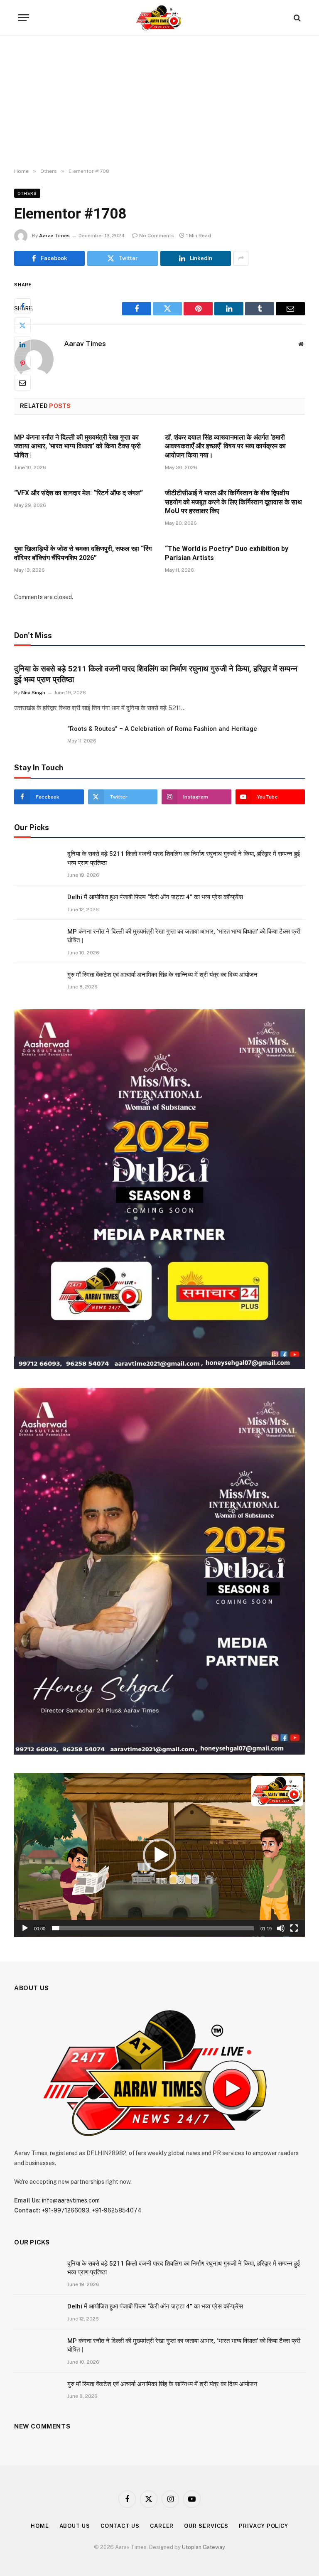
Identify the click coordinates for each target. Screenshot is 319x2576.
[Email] (22, 383)
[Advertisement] (159, 102)
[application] (159, 1855)
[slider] (153, 1928)
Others (27, 193)
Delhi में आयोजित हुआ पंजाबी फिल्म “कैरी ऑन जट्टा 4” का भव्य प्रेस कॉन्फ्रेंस (155, 897)
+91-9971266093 (65, 2210)
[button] (159, 1855)
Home (40, 2526)
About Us (75, 2526)
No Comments (157, 236)
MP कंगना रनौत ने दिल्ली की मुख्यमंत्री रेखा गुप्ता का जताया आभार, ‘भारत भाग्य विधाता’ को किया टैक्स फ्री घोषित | (77, 446)
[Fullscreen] (294, 1928)
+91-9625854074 (117, 2210)
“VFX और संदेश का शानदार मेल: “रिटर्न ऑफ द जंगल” (79, 493)
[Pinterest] (22, 364)
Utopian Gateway (204, 2547)
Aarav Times (54, 236)
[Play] (25, 1928)
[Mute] (281, 1928)
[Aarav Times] (159, 18)
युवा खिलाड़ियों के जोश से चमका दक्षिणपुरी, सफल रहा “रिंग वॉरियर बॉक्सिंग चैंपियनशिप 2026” (83, 553)
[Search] (296, 18)
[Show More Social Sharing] (241, 258)
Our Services (206, 2526)
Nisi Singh (33, 693)
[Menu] (24, 18)
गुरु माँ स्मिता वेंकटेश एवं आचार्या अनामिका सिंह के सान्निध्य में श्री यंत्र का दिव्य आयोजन (162, 975)
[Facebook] (22, 306)
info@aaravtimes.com (71, 2200)
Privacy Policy (264, 2526)
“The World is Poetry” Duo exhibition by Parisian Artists (227, 553)
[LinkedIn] (22, 344)
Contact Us (120, 2526)
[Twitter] (22, 325)
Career (162, 2526)
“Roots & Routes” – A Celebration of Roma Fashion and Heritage (162, 729)
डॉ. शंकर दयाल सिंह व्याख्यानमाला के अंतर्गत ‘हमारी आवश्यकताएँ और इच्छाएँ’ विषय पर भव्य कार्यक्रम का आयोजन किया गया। (225, 446)
